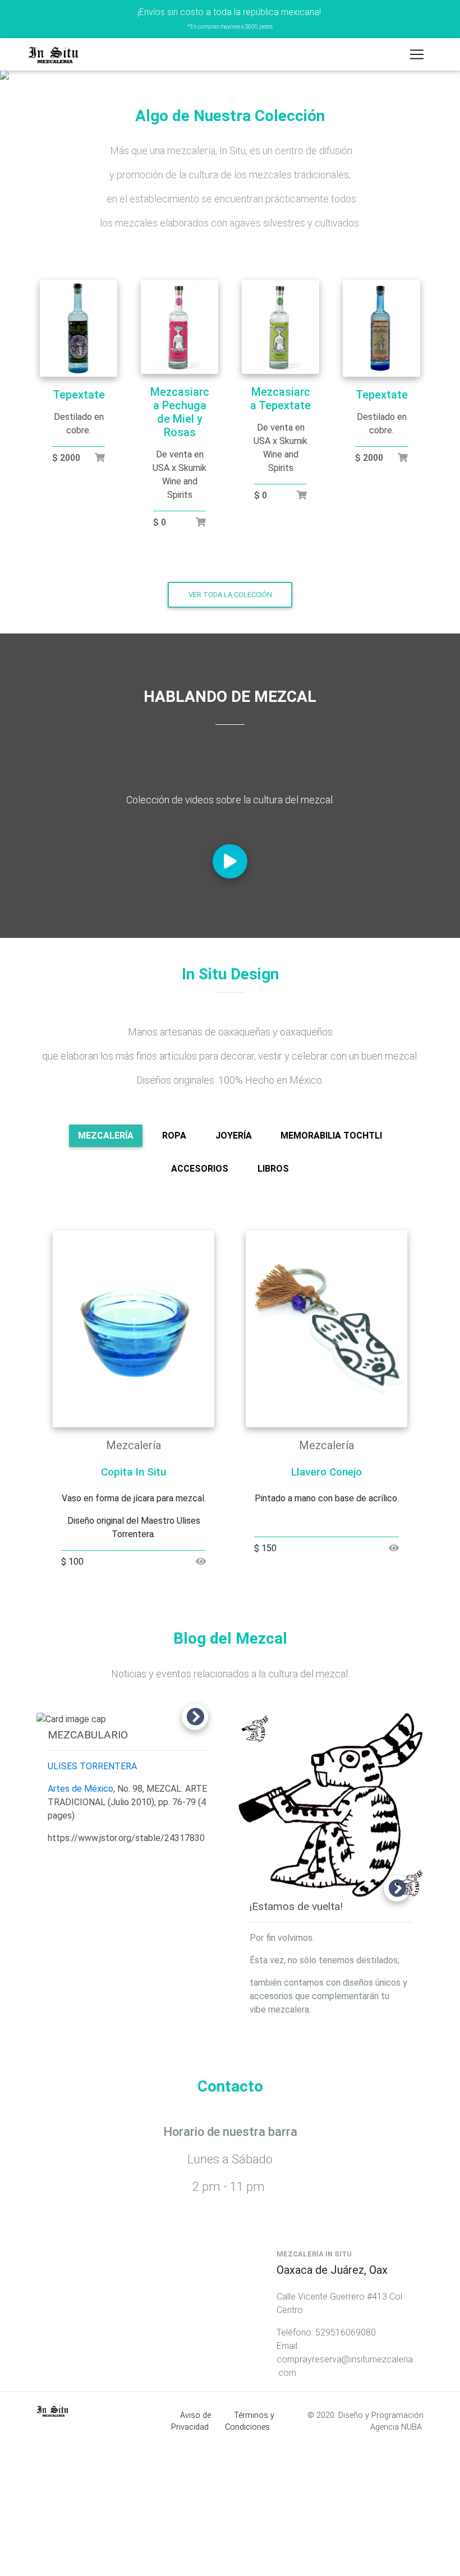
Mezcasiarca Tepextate (280, 528)
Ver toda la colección (230, 723)
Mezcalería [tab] (106, 1264)
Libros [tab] (273, 1298)
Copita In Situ (134, 1601)
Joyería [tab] (234, 1264)
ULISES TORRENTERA (92, 1895)
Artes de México (81, 1918)
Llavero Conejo (326, 1601)
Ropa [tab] (174, 1264)
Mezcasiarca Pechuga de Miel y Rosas (180, 541)
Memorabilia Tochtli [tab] (331, 1264)
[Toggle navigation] (417, 54)
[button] (34, 140)
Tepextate (79, 524)
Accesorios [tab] (200, 1298)
